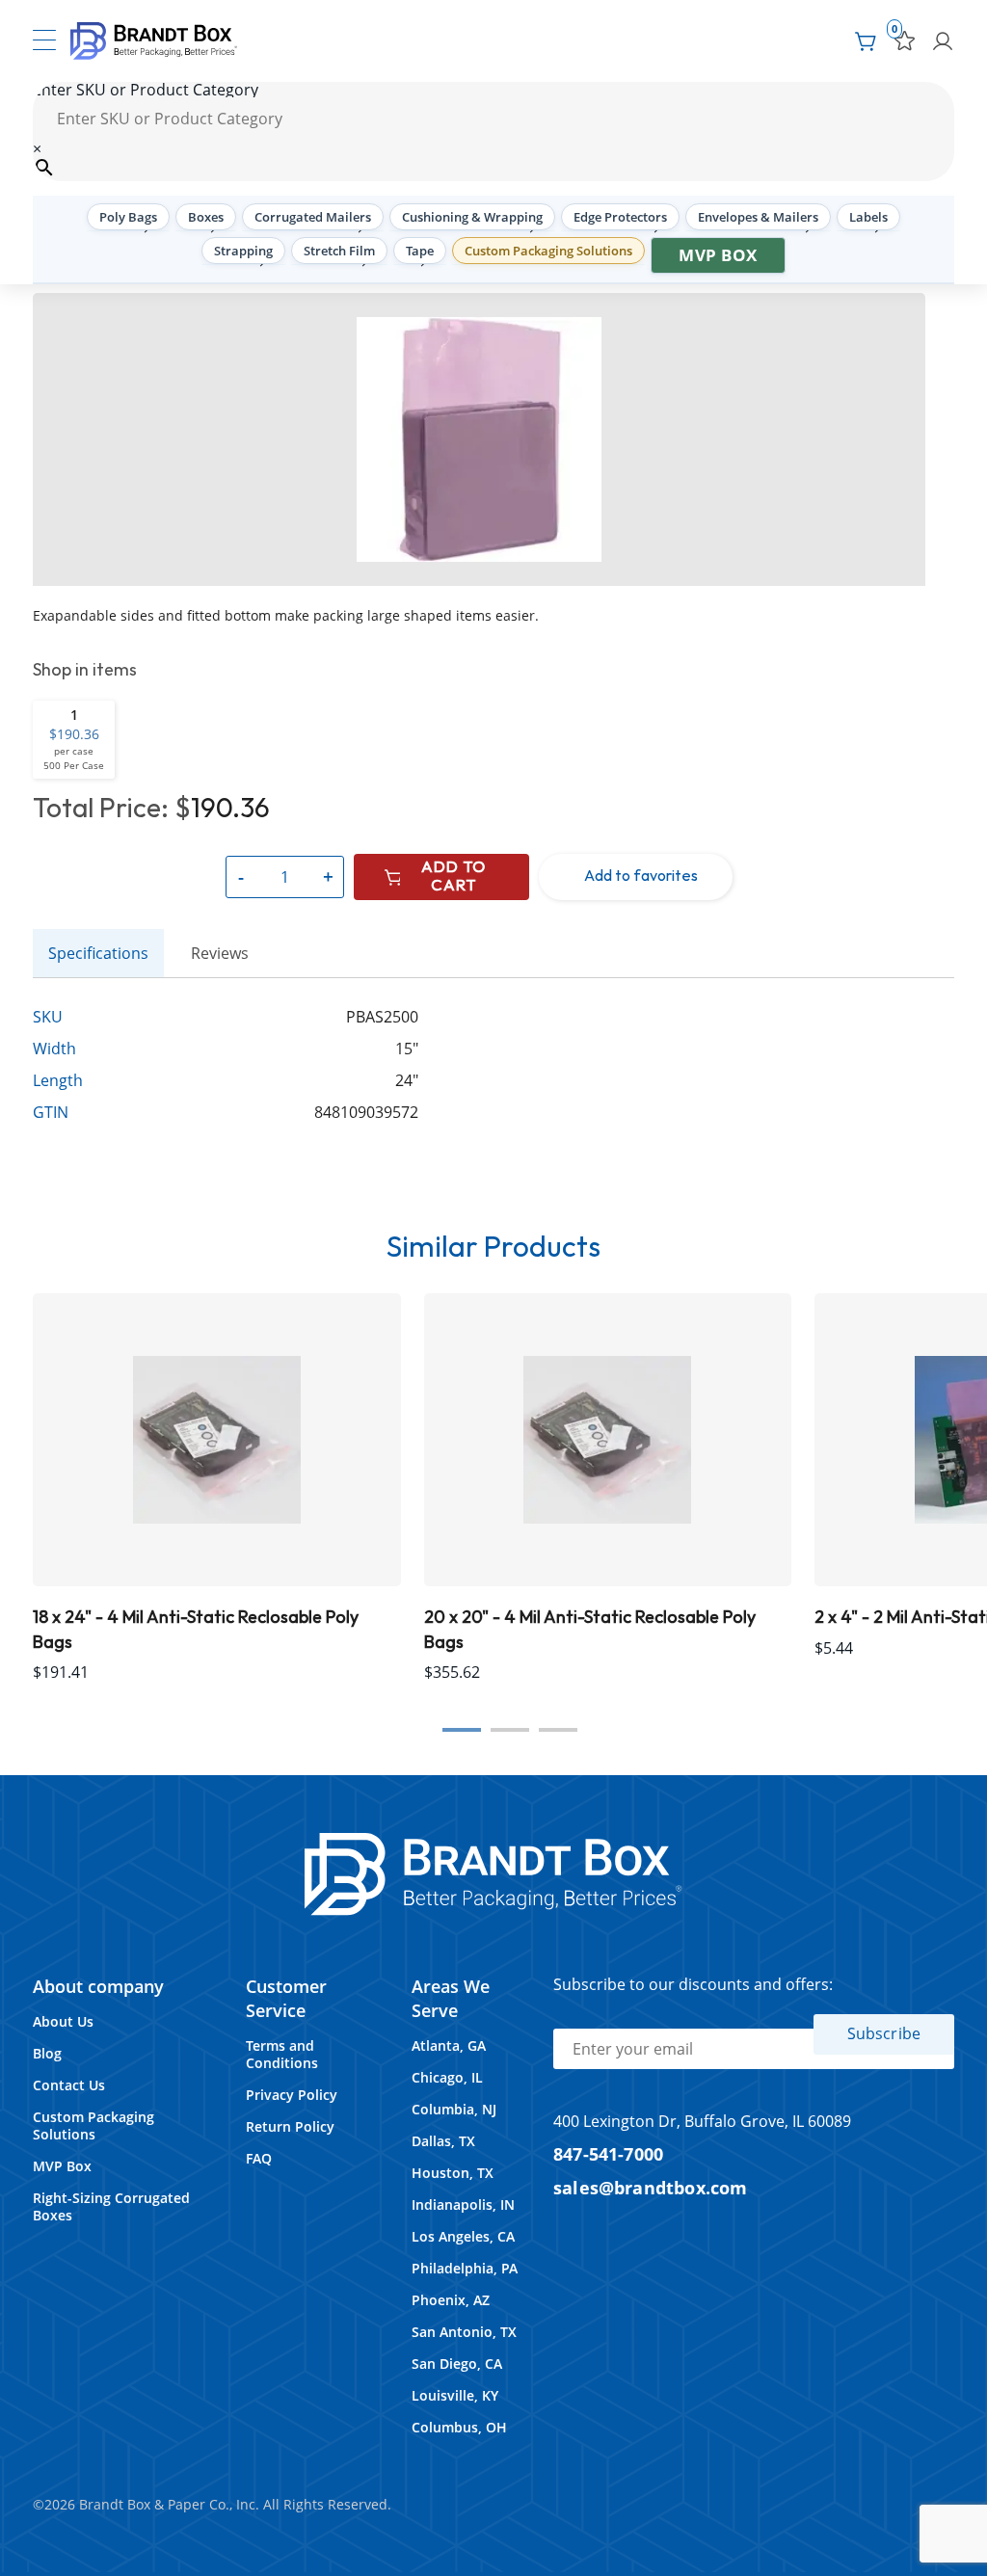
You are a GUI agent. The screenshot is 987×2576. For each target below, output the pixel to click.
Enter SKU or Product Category (146, 90)
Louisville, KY (455, 2395)
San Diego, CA (457, 2364)
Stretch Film (339, 251)
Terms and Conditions (282, 2054)
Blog (47, 2053)
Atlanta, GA (449, 2045)
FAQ (259, 2158)
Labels (868, 217)
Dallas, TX (443, 2141)
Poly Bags (128, 217)
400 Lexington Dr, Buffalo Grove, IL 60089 (702, 2121)
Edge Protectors (620, 217)
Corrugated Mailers (313, 217)
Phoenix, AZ (451, 2300)
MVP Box (718, 255)
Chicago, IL (447, 2077)
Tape (420, 251)
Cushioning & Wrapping (472, 217)
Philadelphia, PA (465, 2268)
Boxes (206, 217)
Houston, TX (453, 2173)
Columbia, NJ (454, 2109)
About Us (63, 2021)
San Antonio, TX (464, 2332)
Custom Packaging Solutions (548, 251)
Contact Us (69, 2085)
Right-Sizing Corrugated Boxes (111, 2206)
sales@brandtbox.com (651, 2187)
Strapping (243, 251)
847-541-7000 (608, 2153)
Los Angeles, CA (463, 2236)
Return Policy (290, 2126)
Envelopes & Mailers (758, 217)
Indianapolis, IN (463, 2204)
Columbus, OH (459, 2427)
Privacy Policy (292, 2095)
